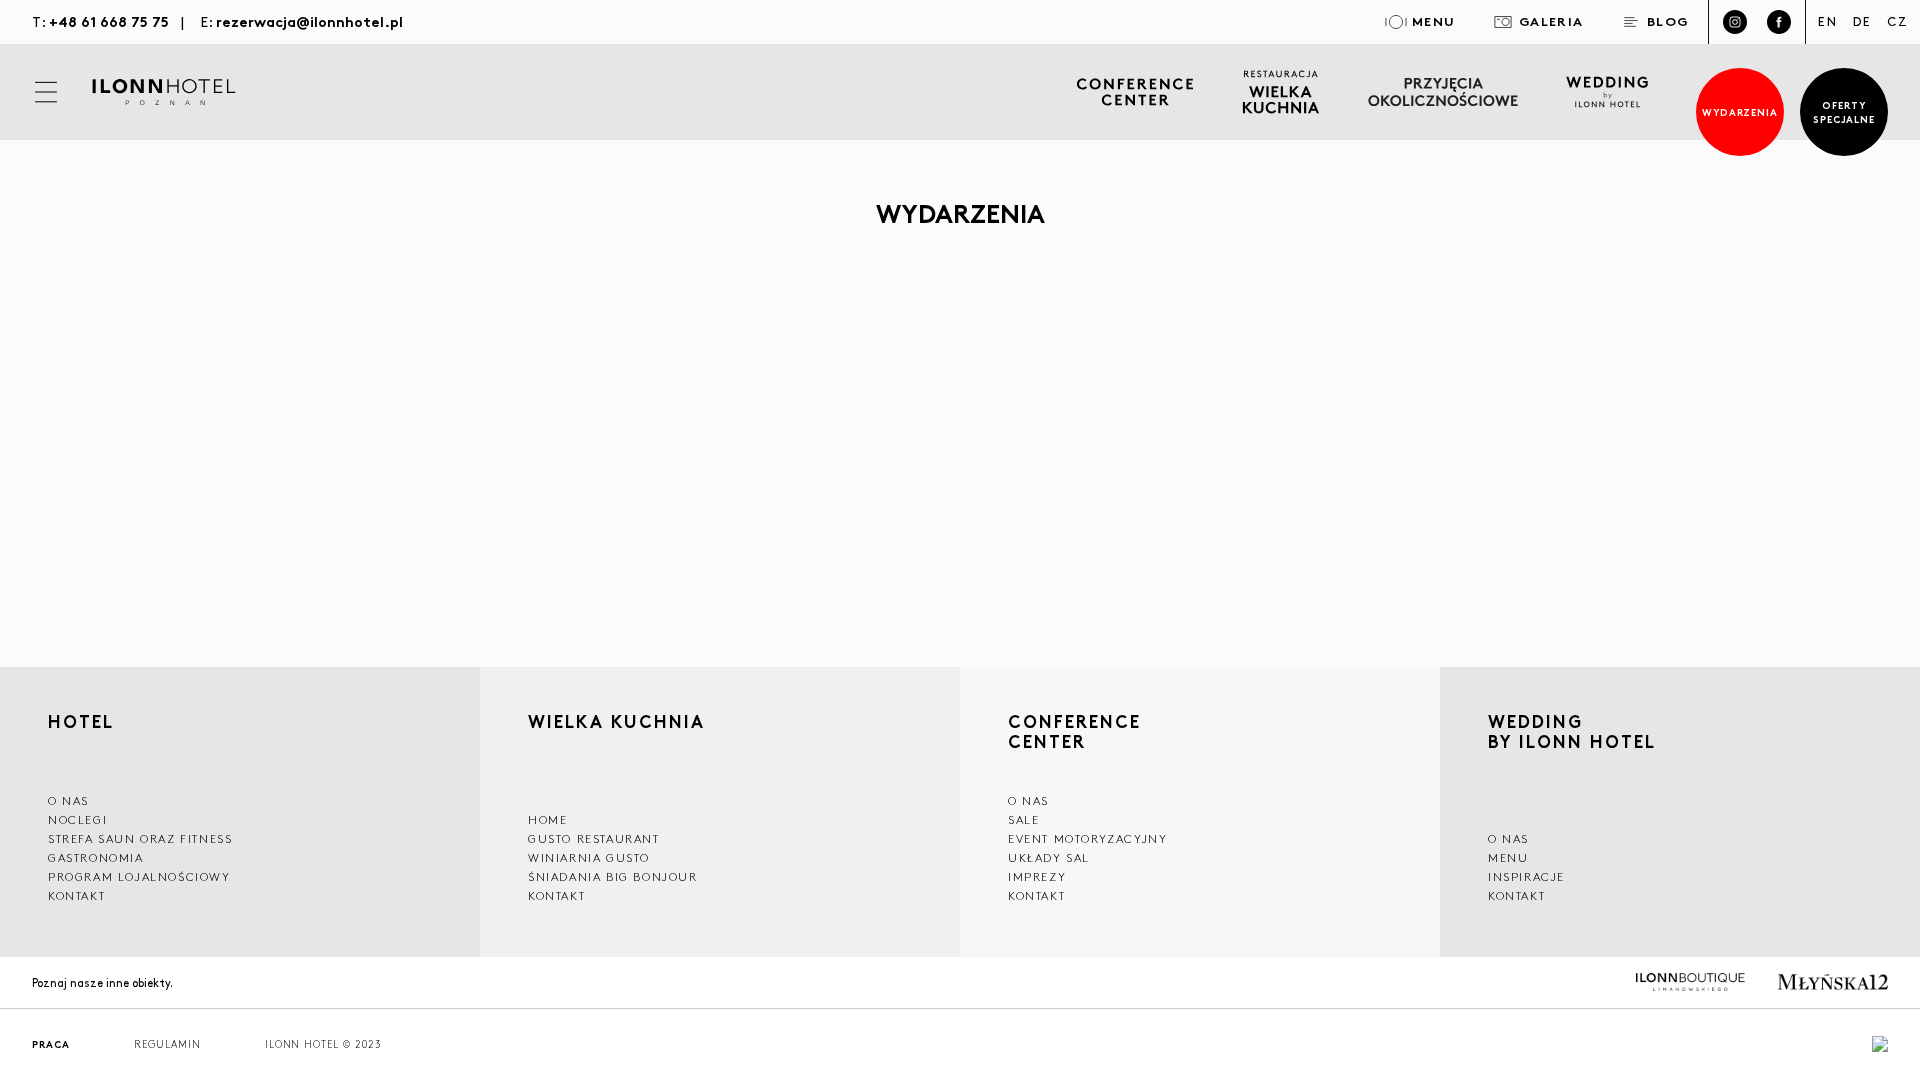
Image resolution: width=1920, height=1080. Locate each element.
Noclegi (77, 819)
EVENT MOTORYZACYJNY (1087, 838)
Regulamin (167, 1044)
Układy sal (1049, 857)
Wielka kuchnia (616, 723)
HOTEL (81, 723)
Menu (1508, 857)
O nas (1508, 838)
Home (547, 819)
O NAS (68, 800)
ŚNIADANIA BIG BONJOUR (613, 876)
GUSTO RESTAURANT (594, 838)
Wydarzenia (1740, 111)
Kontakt (76, 895)
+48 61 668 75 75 (109, 20)
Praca (51, 1044)
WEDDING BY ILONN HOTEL (1572, 733)
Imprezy (1037, 876)
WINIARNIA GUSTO (589, 857)
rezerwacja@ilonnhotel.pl (309, 20)
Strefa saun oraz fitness (140, 838)
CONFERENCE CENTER (1074, 731)
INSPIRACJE (1526, 876)
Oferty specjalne (1844, 111)
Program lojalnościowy (139, 876)
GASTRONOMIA (96, 857)
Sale (1023, 819)
